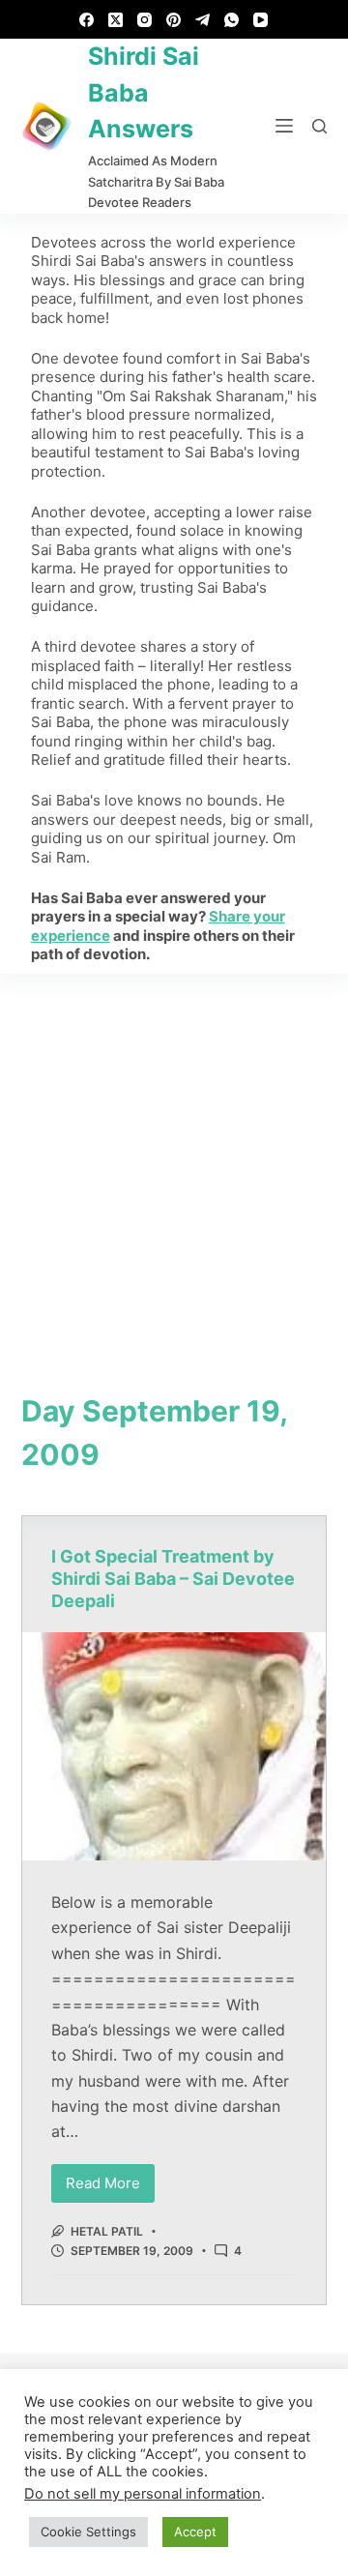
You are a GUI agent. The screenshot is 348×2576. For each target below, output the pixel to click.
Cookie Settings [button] (88, 2532)
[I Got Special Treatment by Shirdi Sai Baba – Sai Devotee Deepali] (174, 1746)
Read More (110, 2178)
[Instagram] (145, 20)
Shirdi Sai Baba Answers (144, 92)
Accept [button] (195, 2532)
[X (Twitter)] (116, 20)
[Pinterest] (174, 20)
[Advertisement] (174, 1157)
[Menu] (284, 126)
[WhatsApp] (232, 20)
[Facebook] (87, 20)
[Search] (319, 126)
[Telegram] (203, 20)
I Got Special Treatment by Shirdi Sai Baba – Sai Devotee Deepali (173, 1579)
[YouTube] (261, 20)
